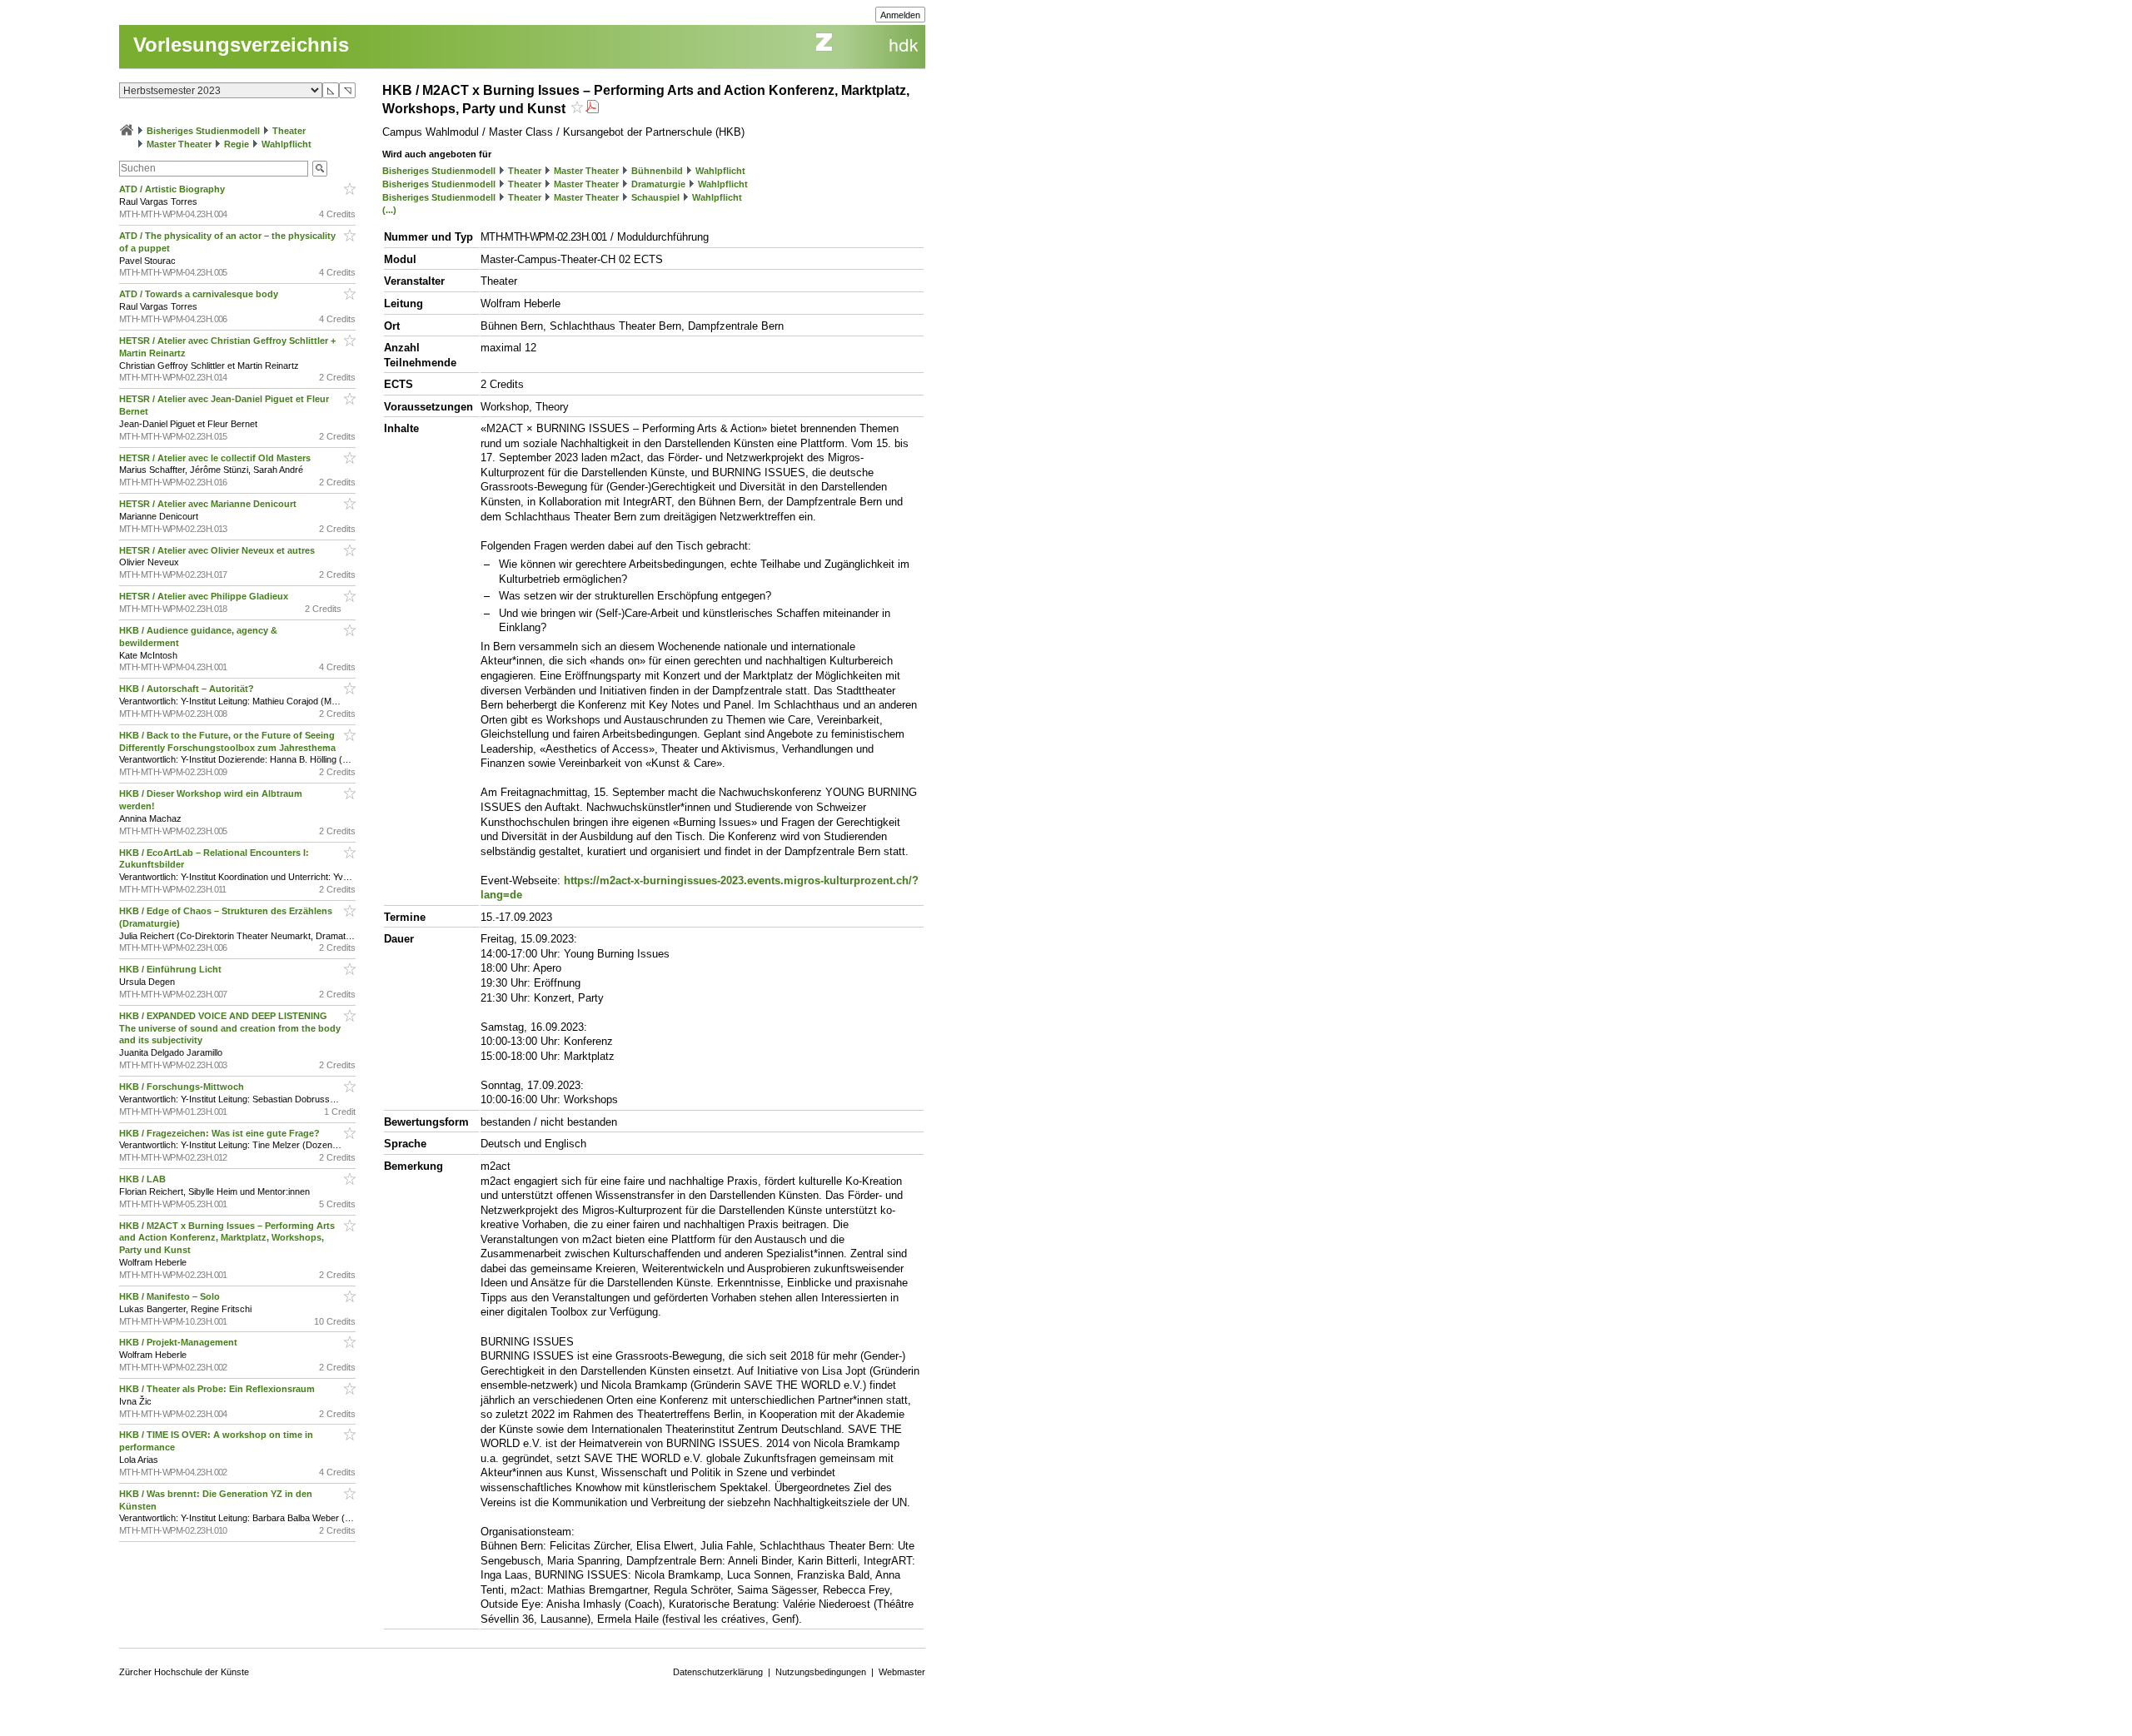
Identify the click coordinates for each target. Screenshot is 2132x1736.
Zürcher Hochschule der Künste (184, 1672)
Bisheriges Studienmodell (203, 131)
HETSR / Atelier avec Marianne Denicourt (209, 504)
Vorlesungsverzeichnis (241, 45)
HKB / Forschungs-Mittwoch (183, 1087)
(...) (389, 210)
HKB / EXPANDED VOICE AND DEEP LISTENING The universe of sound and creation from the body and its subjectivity (230, 1028)
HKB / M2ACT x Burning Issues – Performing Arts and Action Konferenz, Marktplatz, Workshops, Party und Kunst (227, 1238)
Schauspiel (655, 197)
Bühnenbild (657, 171)
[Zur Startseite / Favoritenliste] (127, 131)
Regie (237, 144)
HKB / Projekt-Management (179, 1342)
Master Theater (179, 144)
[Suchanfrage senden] (320, 169)
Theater (289, 131)
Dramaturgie (658, 184)
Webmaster (902, 1672)
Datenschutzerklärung (718, 1672)
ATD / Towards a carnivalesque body (200, 294)
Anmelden (900, 15)
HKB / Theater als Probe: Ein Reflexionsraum (218, 1389)
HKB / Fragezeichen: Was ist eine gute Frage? (221, 1133)
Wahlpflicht (286, 144)
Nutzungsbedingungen (821, 1672)
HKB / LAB (144, 1179)
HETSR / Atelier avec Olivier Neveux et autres (218, 550)
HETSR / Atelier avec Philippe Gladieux (205, 596)
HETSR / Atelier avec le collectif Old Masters (216, 458)
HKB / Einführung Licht (172, 969)
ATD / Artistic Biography (173, 189)
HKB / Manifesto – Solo (171, 1296)
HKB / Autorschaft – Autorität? (188, 689)
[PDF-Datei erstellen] (592, 109)
